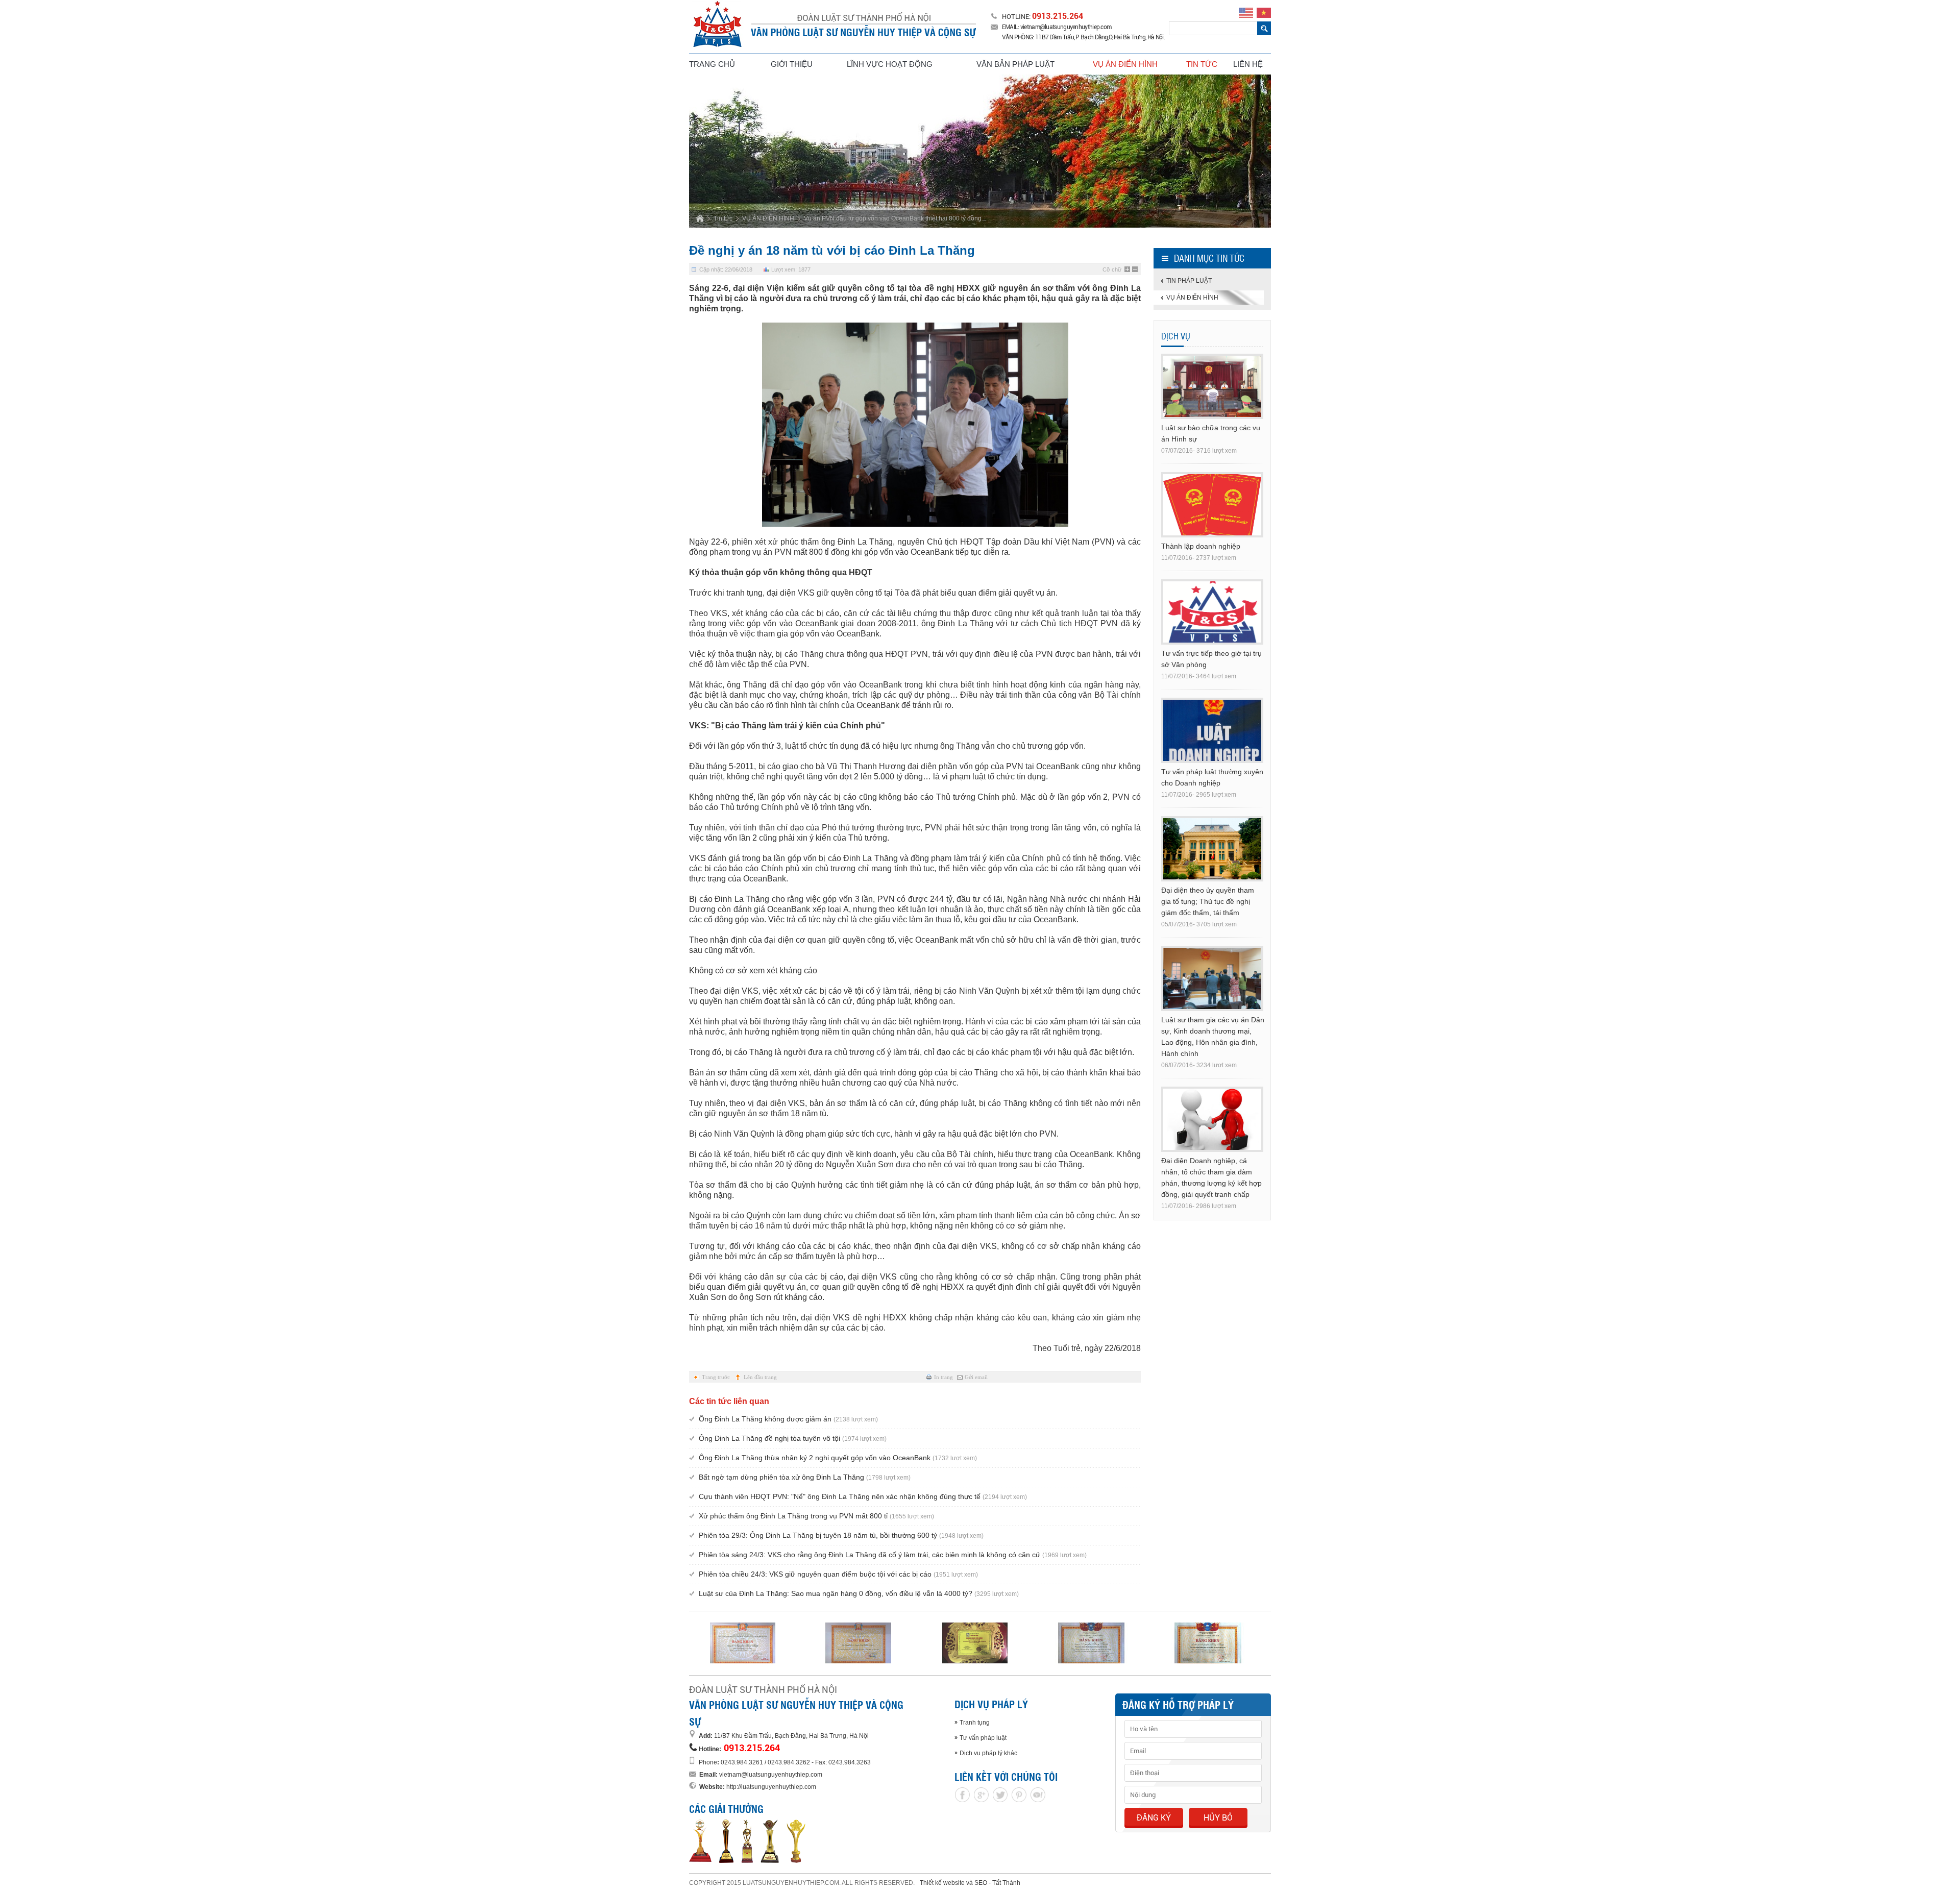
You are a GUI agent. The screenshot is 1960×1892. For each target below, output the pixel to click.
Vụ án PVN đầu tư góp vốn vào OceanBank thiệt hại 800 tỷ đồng (893, 218)
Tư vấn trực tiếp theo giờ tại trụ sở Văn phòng (1211, 659)
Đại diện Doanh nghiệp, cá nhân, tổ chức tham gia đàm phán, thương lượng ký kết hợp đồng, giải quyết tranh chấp (1211, 1177)
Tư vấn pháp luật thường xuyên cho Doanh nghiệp (1212, 777)
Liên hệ (1248, 64)
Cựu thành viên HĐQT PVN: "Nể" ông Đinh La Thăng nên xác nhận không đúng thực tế (863, 1496)
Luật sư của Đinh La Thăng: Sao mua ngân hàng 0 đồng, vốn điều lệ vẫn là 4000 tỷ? (859, 1593)
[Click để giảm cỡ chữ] (1135, 269)
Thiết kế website (942, 1883)
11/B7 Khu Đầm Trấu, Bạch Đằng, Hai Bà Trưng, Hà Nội (791, 1736)
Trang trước (716, 1377)
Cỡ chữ (1112, 269)
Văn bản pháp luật (1015, 64)
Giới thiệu (792, 64)
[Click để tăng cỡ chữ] (1128, 269)
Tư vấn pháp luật (983, 1738)
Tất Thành (1006, 1883)
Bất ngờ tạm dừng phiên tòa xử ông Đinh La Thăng (805, 1477)
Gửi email (976, 1377)
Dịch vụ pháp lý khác (988, 1753)
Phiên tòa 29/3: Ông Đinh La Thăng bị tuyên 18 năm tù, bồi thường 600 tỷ (841, 1535)
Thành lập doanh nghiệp (1201, 546)
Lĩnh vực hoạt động (890, 64)
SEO (981, 1883)
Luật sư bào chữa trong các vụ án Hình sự (1211, 433)
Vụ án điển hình (1125, 64)
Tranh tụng (975, 1723)
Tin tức (1202, 64)
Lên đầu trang (760, 1377)
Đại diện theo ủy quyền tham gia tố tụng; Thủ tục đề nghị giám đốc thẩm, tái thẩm (1208, 901)
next (1241, 150)
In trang (944, 1377)
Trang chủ (712, 64)
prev (719, 150)
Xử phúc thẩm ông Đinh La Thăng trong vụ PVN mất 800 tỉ (816, 1516)
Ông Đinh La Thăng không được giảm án (788, 1419)
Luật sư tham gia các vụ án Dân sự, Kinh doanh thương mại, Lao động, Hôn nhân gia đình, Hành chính (1213, 1037)
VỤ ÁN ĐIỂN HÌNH (768, 218)
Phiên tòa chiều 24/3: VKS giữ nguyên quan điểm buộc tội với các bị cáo (838, 1574)
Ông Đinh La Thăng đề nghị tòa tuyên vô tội (793, 1438)
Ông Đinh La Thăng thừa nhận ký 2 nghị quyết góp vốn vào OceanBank (838, 1458)
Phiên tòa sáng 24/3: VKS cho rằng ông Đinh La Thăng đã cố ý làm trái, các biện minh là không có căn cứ (893, 1555)
